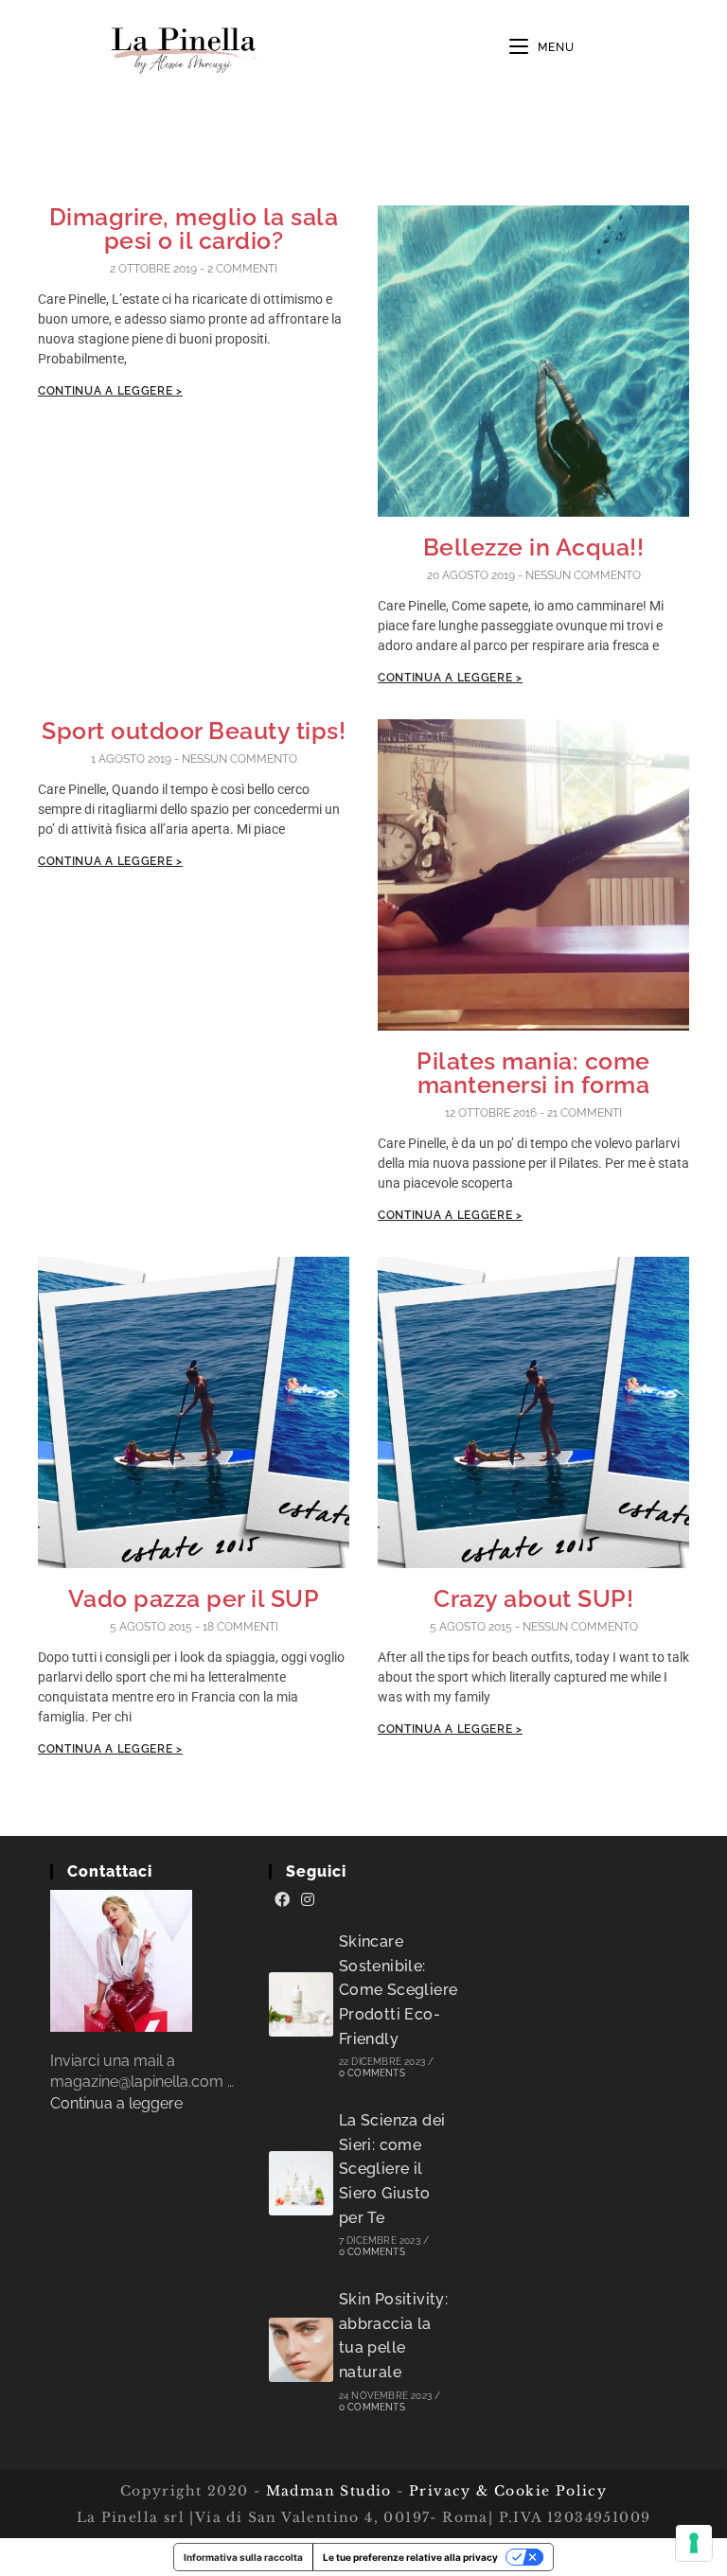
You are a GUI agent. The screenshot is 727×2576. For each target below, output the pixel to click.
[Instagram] (308, 1900)
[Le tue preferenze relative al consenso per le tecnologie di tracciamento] (694, 2543)
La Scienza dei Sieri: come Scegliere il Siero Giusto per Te (392, 2169)
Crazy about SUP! (533, 1598)
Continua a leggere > (110, 391)
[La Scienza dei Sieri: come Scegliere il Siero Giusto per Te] (301, 2183)
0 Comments (372, 2073)
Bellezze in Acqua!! (534, 547)
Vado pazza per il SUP (194, 1598)
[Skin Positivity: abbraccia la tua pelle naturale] (301, 2350)
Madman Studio (326, 2491)
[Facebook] (282, 1900)
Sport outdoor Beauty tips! (194, 731)
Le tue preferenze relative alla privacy (410, 2557)
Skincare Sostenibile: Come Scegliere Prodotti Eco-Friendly (399, 1990)
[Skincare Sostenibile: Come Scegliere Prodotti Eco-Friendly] (301, 2004)
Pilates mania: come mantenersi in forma (533, 1073)
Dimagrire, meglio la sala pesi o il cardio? (194, 229)
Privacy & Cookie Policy (508, 2491)
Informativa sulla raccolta (243, 2557)
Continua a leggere (116, 2103)
